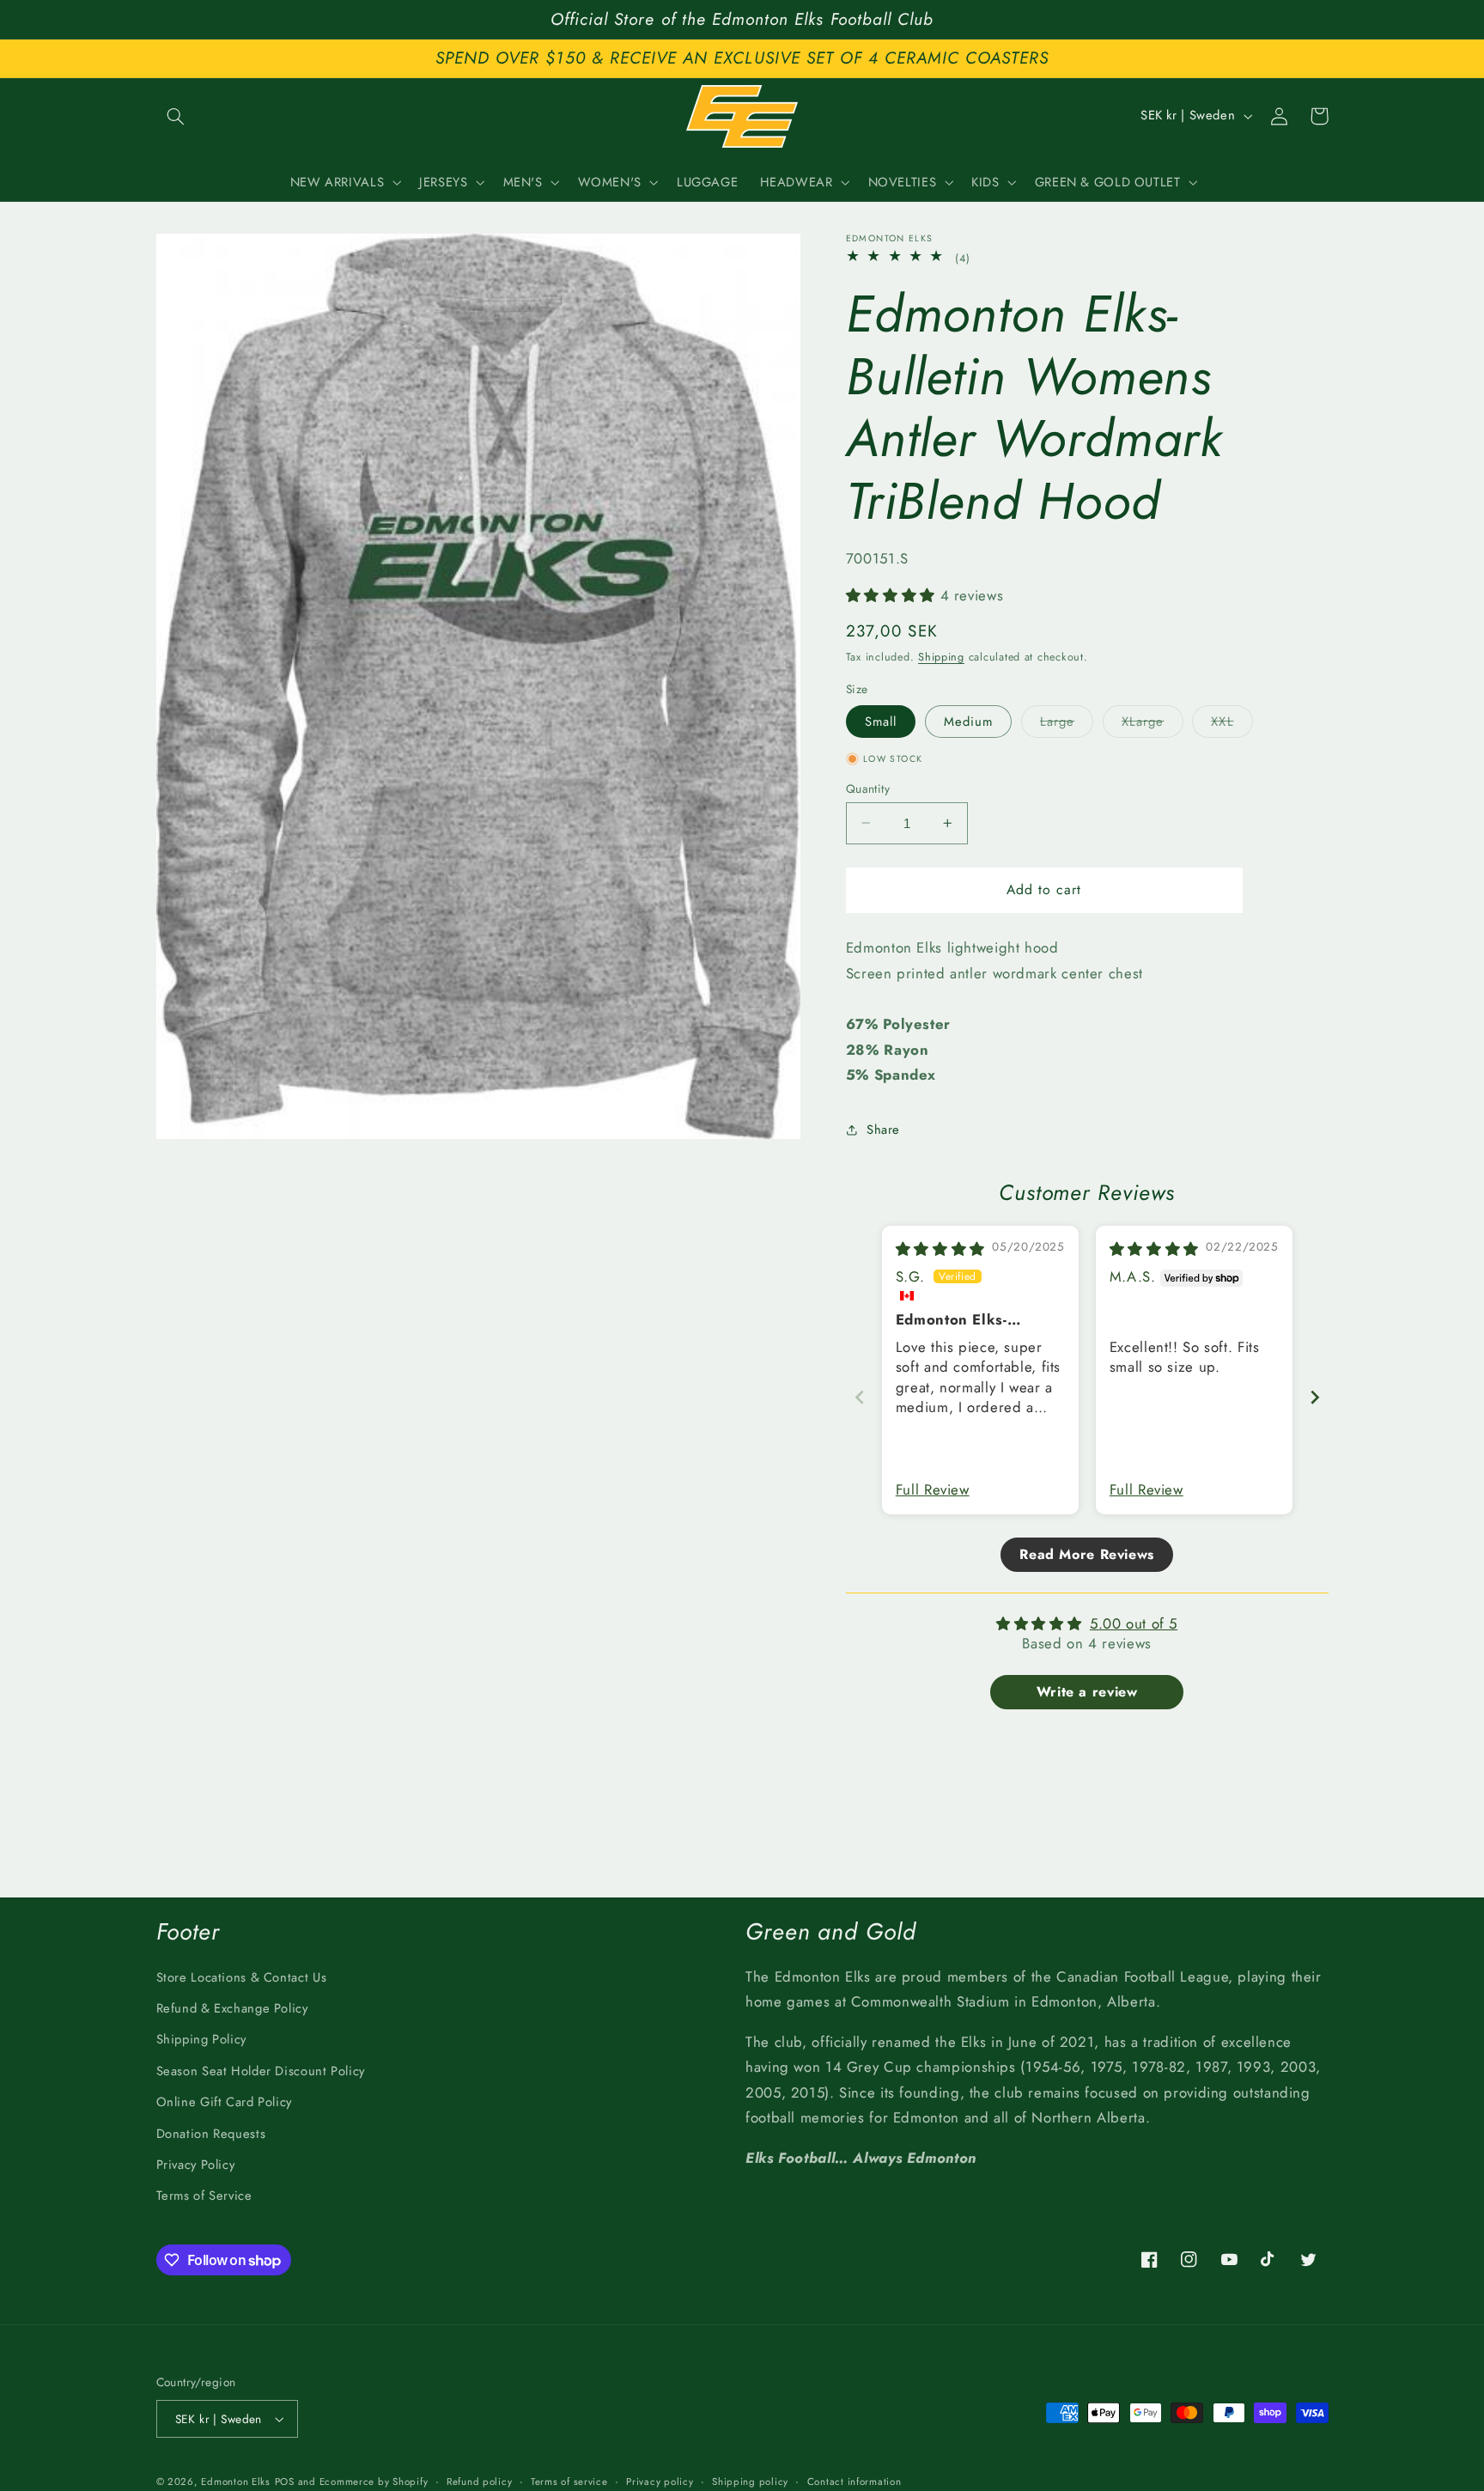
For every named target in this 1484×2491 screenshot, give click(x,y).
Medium (968, 721)
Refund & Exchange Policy (232, 2008)
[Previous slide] (860, 1397)
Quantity (868, 788)
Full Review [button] (933, 1490)
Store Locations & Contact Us (242, 1977)
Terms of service (569, 2482)
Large (1067, 724)
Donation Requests (211, 2134)
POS (285, 2482)
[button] (176, 116)
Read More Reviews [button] (1087, 1554)
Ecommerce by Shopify (374, 2482)
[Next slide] (1315, 1397)
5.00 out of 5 (1134, 1623)
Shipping (941, 656)
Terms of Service (204, 2196)
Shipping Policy (201, 2039)
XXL (1232, 724)
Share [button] (883, 1129)
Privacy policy (660, 2482)
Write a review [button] (1087, 1692)
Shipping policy (750, 2482)
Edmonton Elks (236, 2482)
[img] (940, 1249)
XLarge (1152, 724)
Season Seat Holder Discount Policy (261, 2071)
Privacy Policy (196, 2165)
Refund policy (480, 2482)
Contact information (855, 2482)
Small (881, 721)
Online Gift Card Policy (225, 2102)
